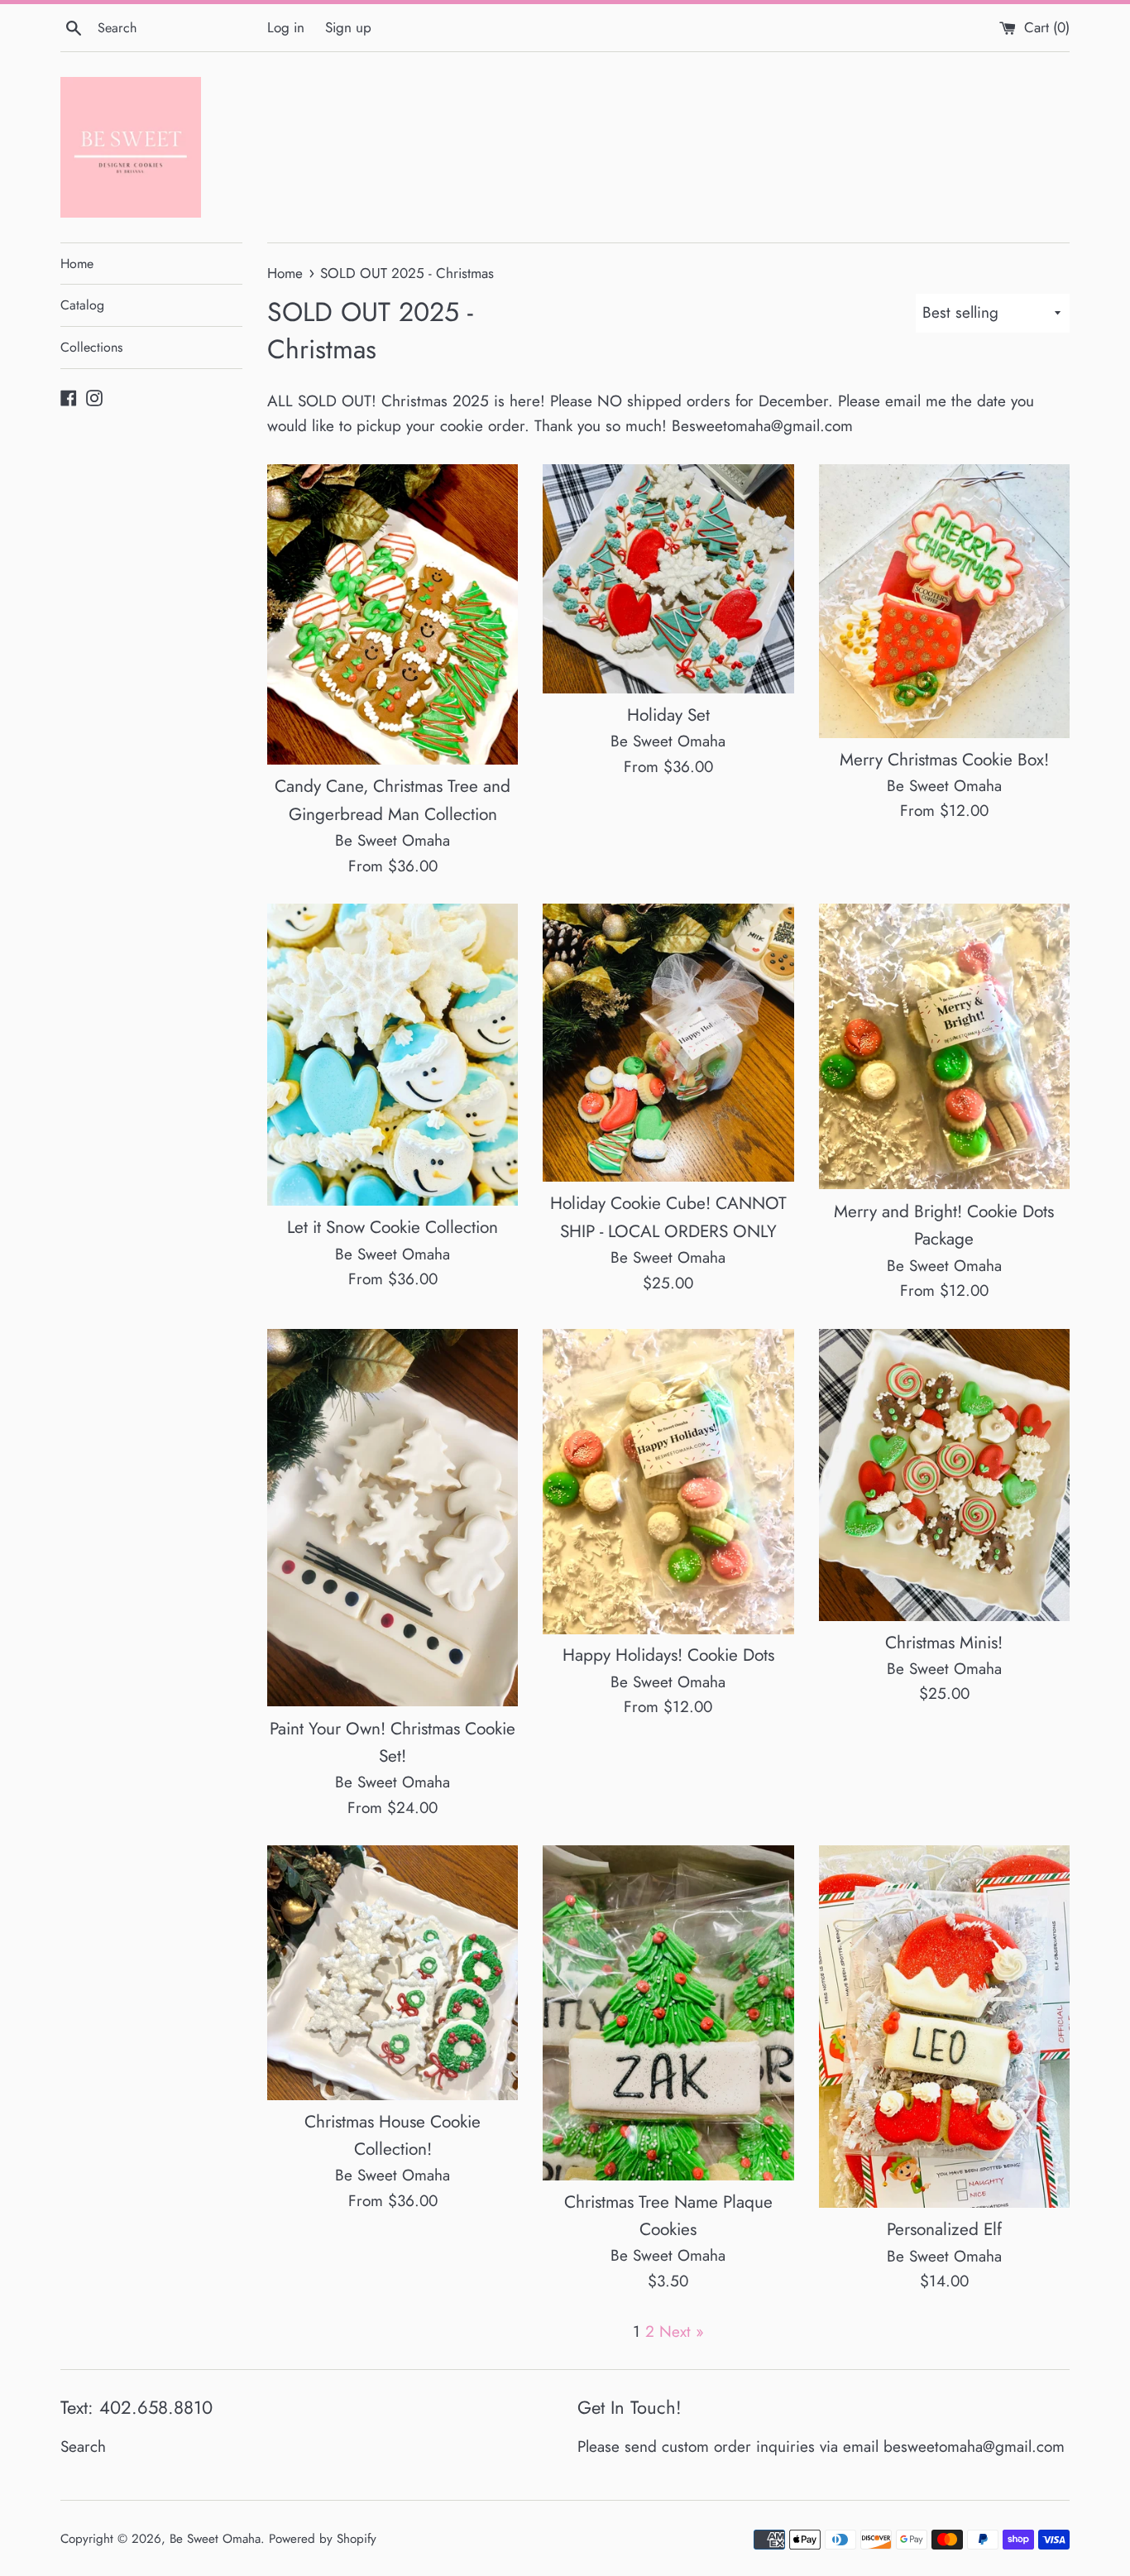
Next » (682, 2331)
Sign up (348, 27)
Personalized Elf (944, 2229)
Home (77, 264)
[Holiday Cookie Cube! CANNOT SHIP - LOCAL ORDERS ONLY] (668, 1043)
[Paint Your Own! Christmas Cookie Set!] (393, 1518)
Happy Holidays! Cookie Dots (668, 1655)
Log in (286, 27)
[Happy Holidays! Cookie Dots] (668, 1482)
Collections (91, 347)
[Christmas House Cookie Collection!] (393, 1972)
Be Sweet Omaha (215, 2539)
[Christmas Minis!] (944, 1475)
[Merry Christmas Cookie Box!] (944, 601)
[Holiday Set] (668, 579)
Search (83, 2446)
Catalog (82, 305)
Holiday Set (668, 715)
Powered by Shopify (323, 2539)
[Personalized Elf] (944, 2027)
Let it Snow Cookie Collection (393, 1227)
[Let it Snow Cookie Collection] (393, 1055)
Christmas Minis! (944, 1643)
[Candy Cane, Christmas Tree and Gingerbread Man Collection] (393, 615)
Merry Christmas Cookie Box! (944, 760)
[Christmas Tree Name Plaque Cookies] (668, 2012)
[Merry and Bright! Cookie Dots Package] (944, 1047)
